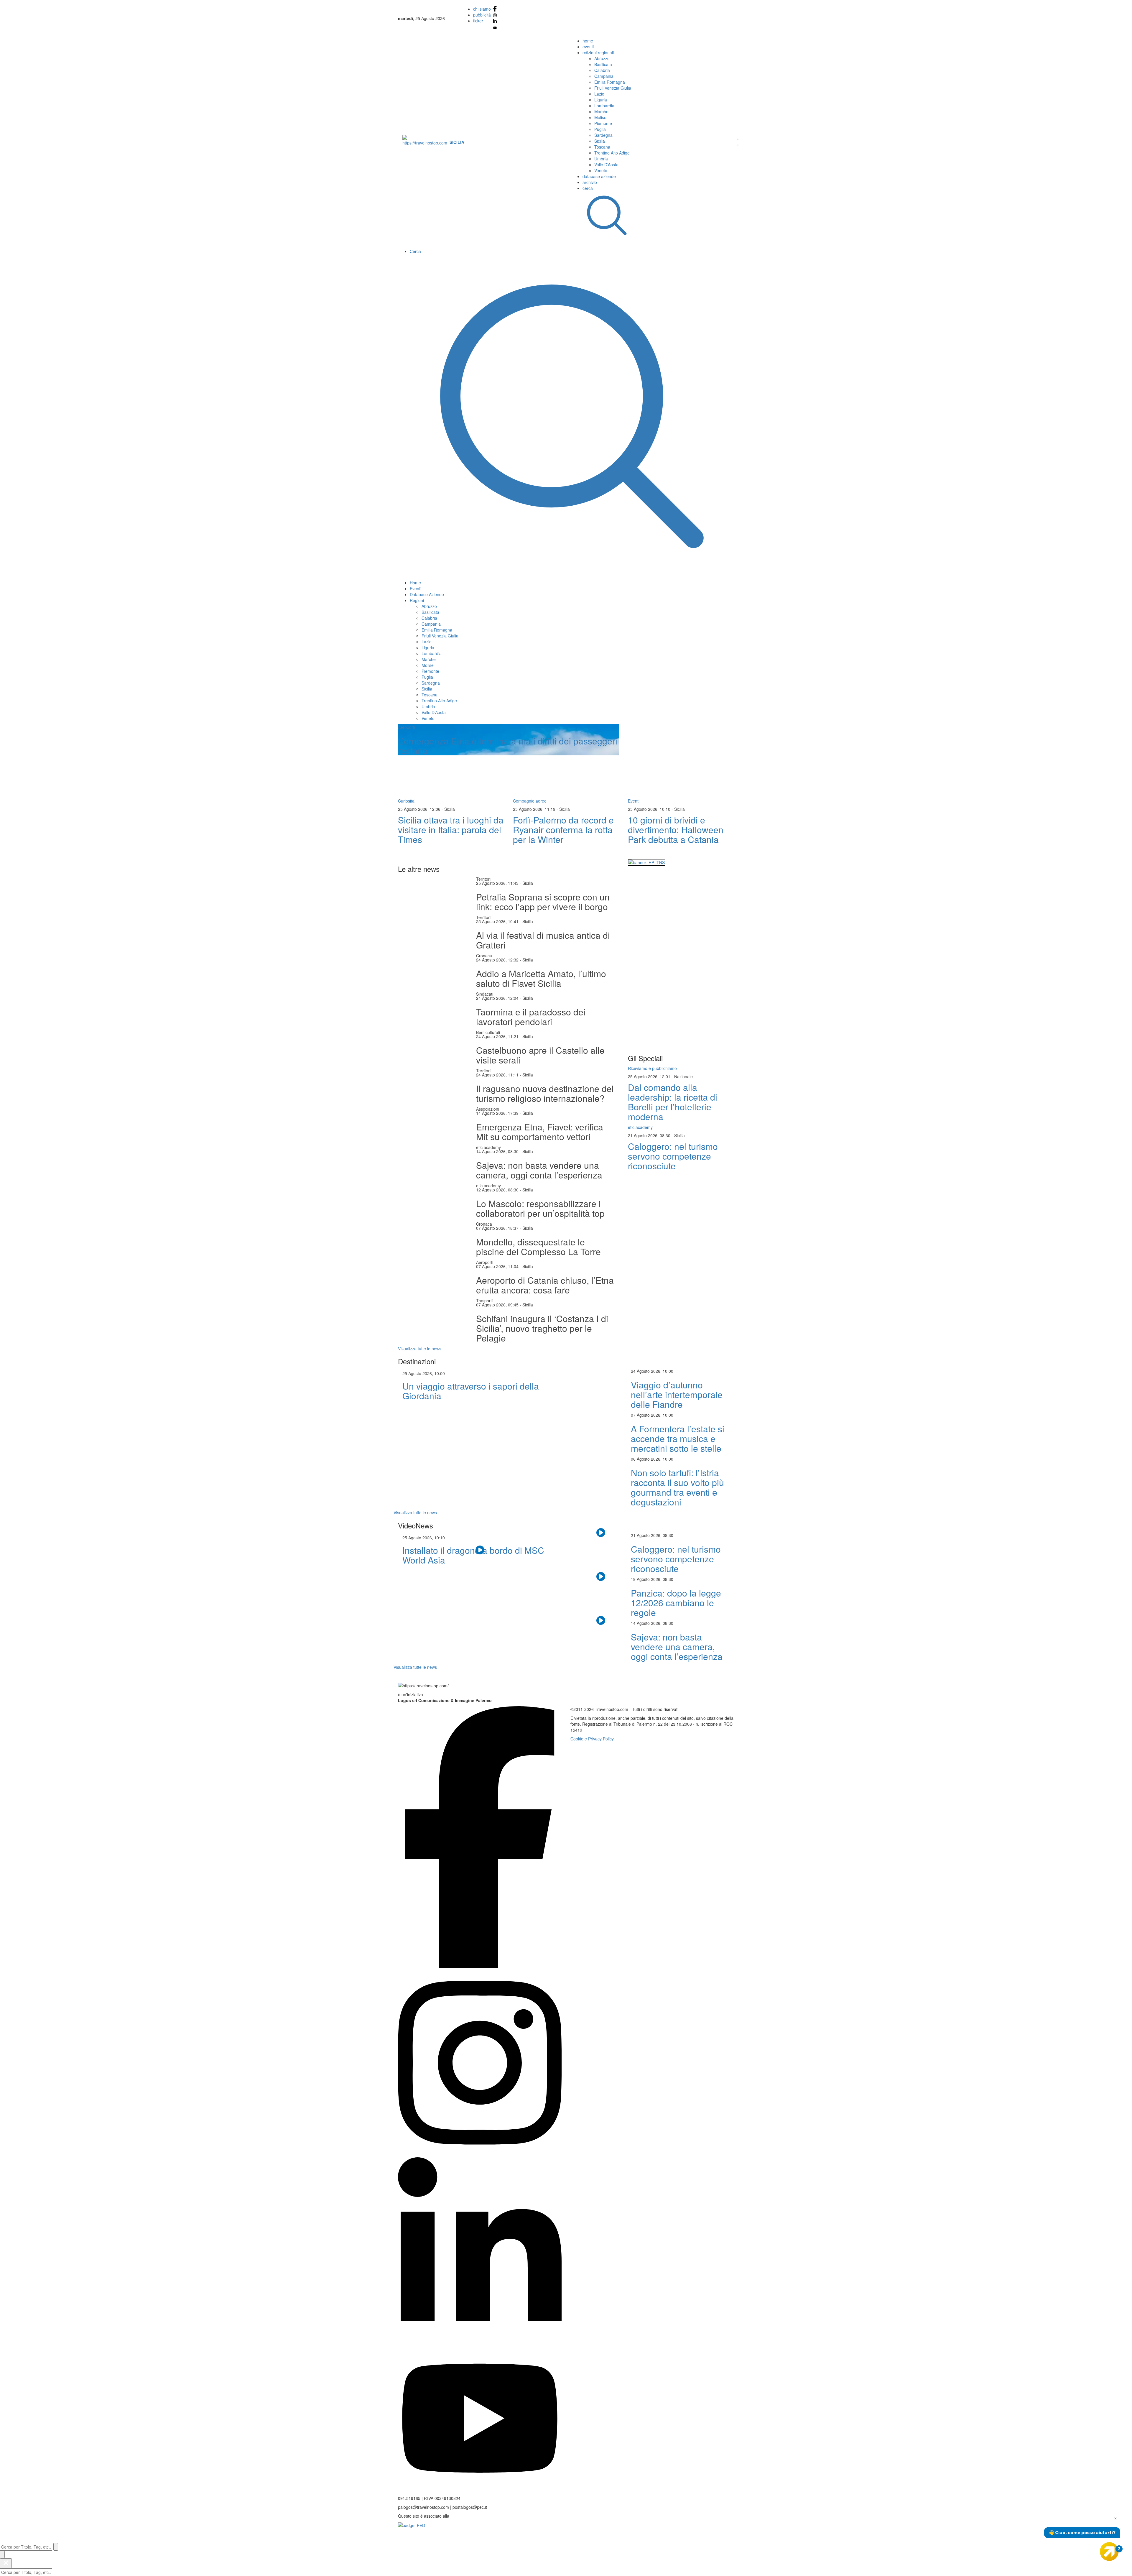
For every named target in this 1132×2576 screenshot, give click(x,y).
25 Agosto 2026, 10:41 (497, 921)
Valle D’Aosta (606, 165)
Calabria (602, 70)
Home (415, 583)
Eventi (416, 588)
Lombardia (604, 106)
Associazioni (488, 1109)
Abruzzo (602, 58)
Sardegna (603, 135)
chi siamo (482, 9)
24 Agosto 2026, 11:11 (497, 1075)
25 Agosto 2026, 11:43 (497, 883)
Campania (604, 76)
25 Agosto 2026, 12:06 (420, 809)
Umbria (601, 159)
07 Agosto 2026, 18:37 (497, 1228)
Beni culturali (488, 1032)
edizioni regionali (598, 52)
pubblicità (482, 15)
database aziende (599, 176)
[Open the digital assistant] (1109, 2552)
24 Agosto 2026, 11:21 (497, 1036)
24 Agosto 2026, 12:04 (497, 998)
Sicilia (600, 141)
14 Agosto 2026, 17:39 (497, 1113)
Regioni (417, 600)
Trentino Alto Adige (612, 153)
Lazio (599, 94)
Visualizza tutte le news (420, 1349)
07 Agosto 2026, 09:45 (497, 1305)
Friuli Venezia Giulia (613, 88)
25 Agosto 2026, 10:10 (650, 809)
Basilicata (603, 64)
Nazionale (683, 1076)
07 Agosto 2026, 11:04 (497, 1266)
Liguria (601, 100)
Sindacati (485, 994)
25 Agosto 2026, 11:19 (535, 809)
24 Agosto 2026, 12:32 (497, 960)
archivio (590, 182)
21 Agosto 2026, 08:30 (650, 1135)
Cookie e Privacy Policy (592, 1739)
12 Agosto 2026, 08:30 (497, 1190)
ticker (478, 21)
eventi (588, 47)
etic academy (488, 1147)
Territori (483, 879)
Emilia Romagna (610, 82)
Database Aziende (427, 594)
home (588, 41)
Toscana (602, 147)
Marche (601, 111)
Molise (600, 117)
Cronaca (484, 956)
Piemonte (603, 123)
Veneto (601, 170)
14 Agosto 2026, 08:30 (497, 1151)
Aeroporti (485, 1262)
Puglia (600, 129)
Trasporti (484, 1301)
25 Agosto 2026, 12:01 (650, 1076)
